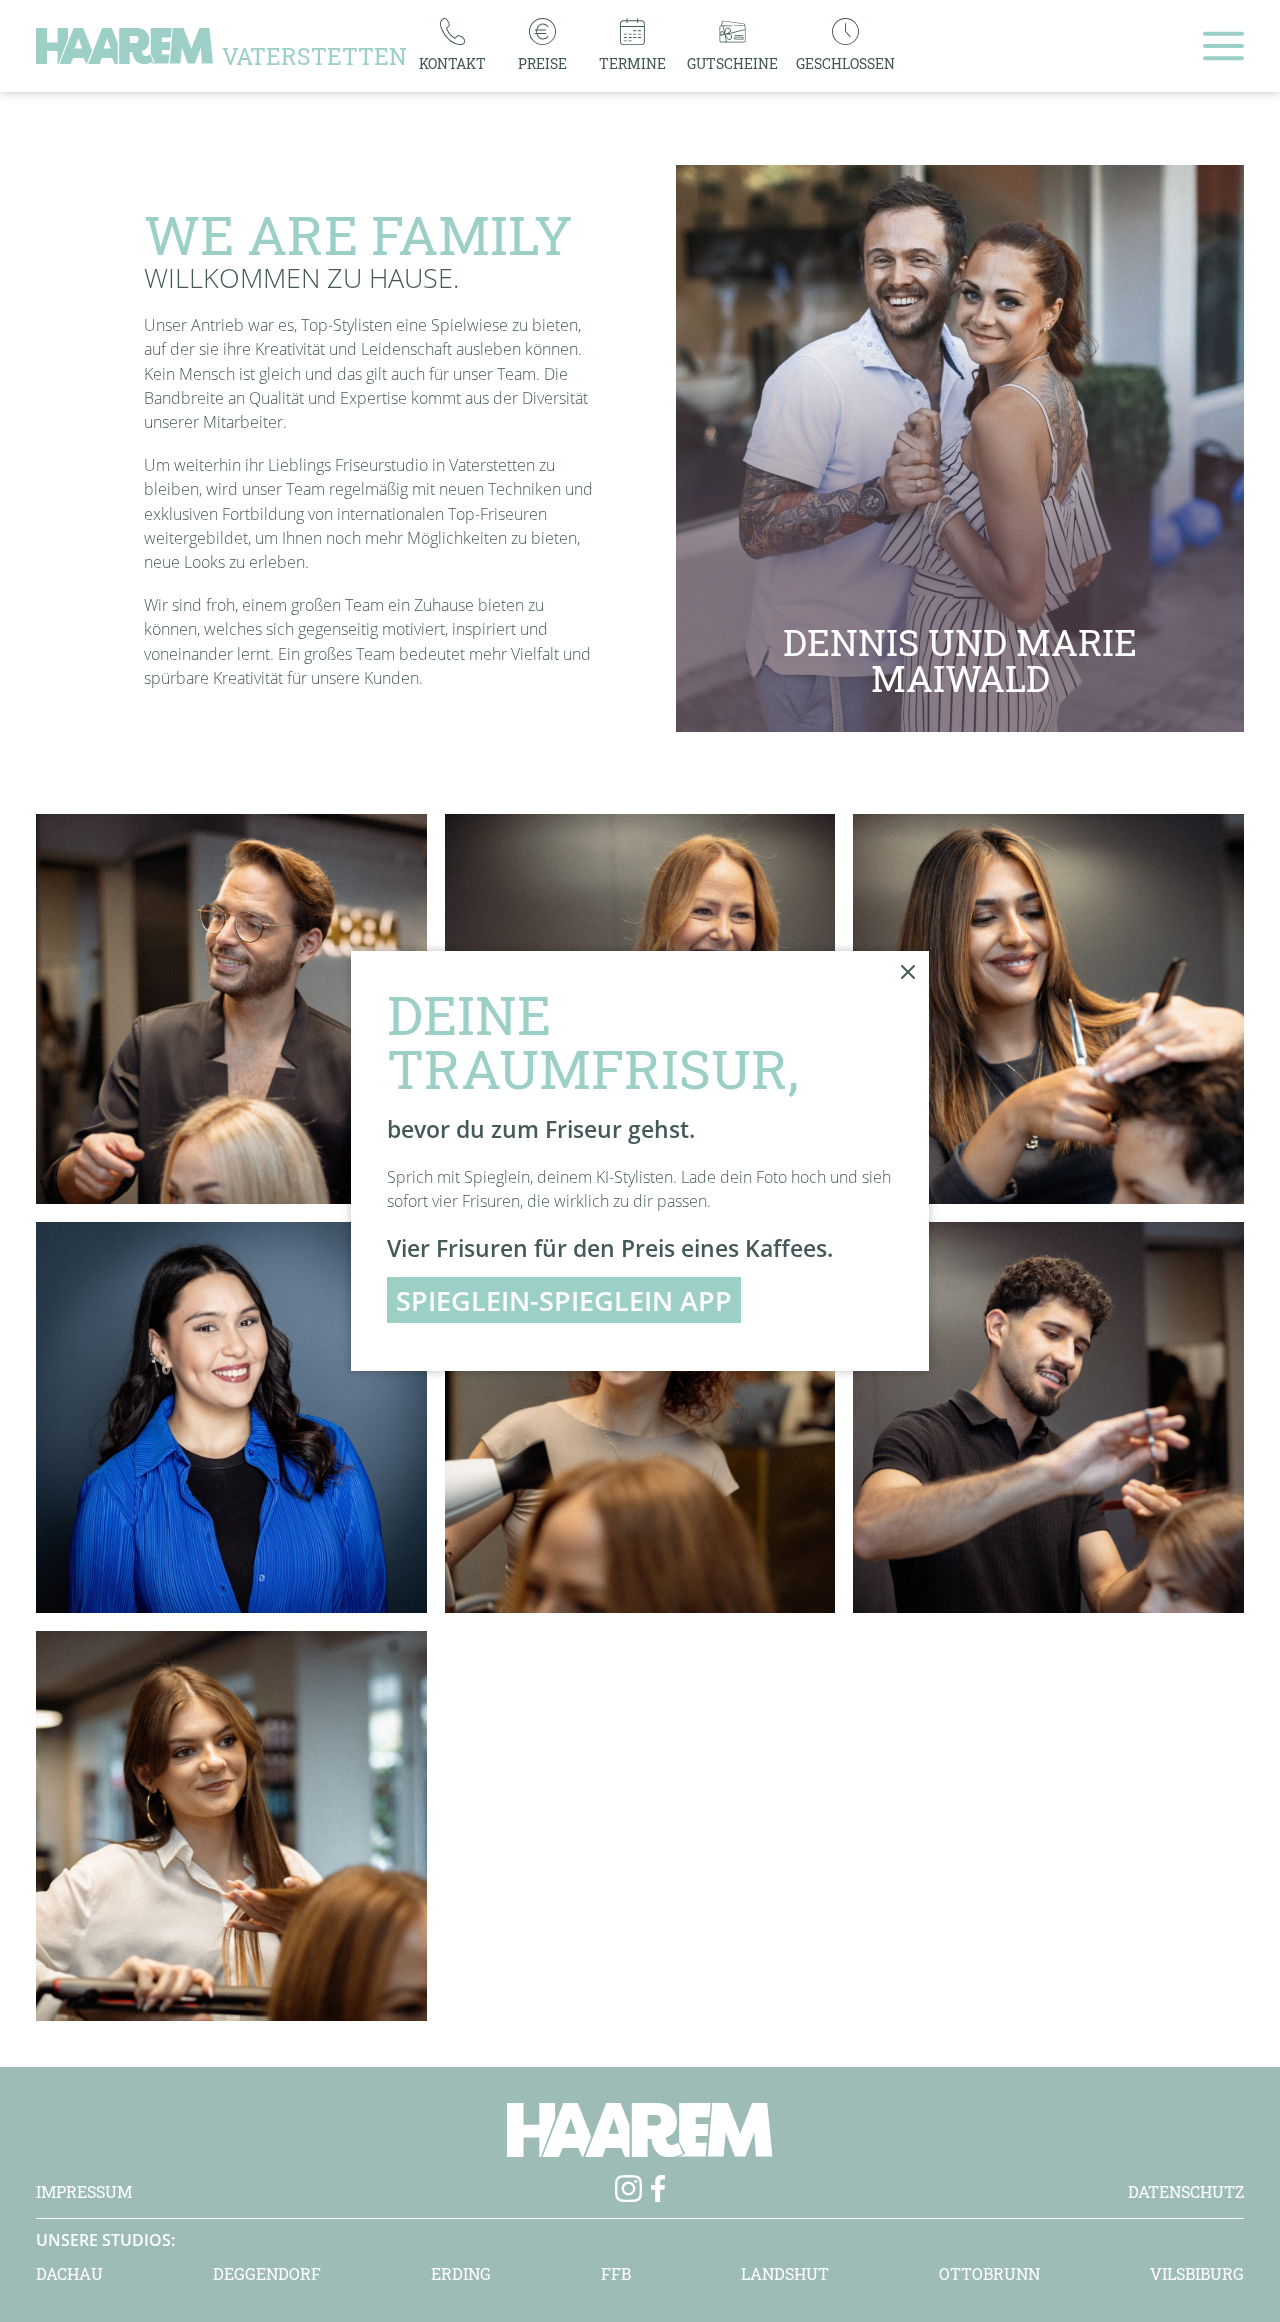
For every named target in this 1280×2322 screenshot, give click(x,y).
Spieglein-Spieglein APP (564, 1300)
